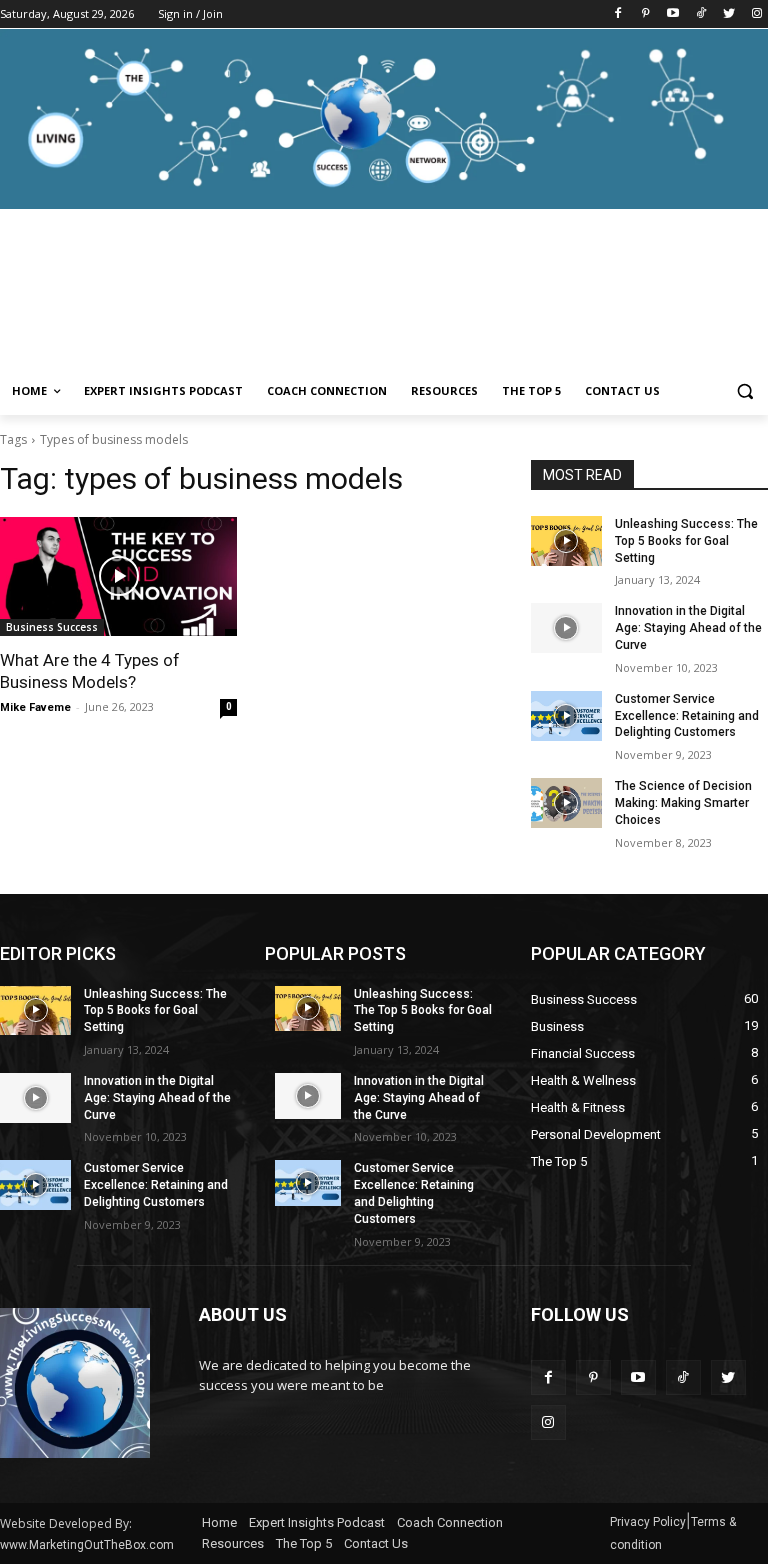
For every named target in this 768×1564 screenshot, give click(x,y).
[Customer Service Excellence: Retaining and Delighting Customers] (566, 716)
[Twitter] (728, 14)
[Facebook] (617, 14)
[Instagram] (756, 14)
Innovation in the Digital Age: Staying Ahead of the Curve (688, 628)
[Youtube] (673, 14)
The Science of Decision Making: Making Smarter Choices (683, 803)
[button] (744, 391)
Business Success (52, 627)
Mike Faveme (35, 707)
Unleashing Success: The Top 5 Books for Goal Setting (686, 541)
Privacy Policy (648, 1522)
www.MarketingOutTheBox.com (87, 1545)
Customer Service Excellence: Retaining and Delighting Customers (687, 716)
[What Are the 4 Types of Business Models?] (118, 576)
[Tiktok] (701, 14)
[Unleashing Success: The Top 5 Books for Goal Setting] (566, 541)
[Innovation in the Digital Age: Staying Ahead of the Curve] (566, 628)
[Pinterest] (645, 14)
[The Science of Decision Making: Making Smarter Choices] (566, 803)
